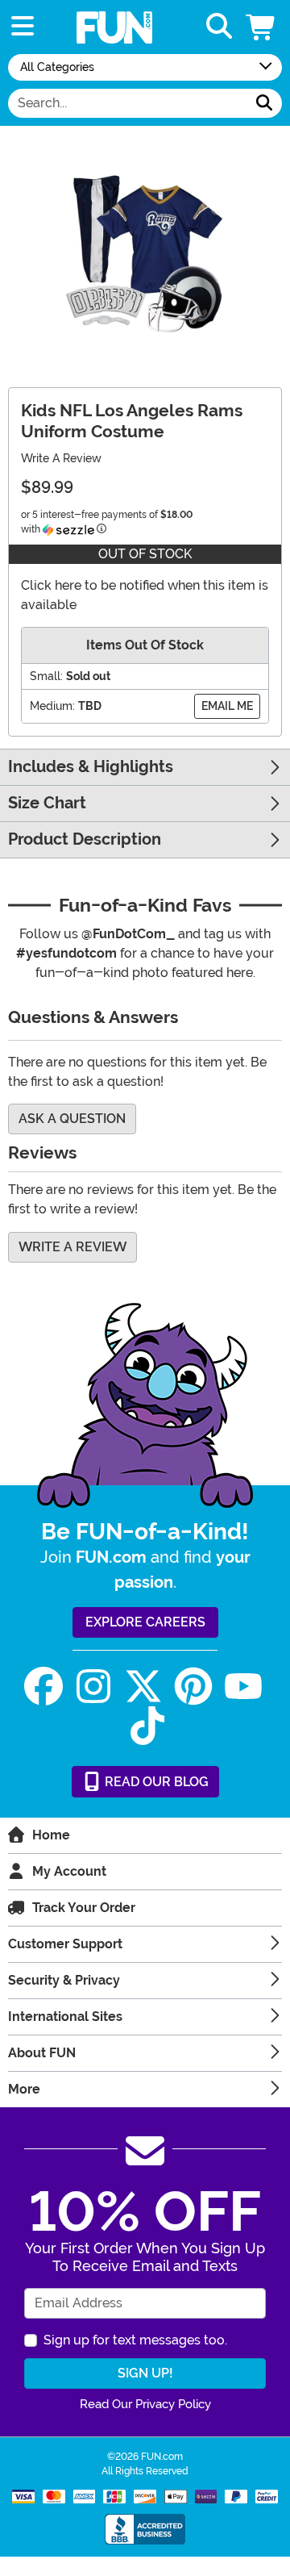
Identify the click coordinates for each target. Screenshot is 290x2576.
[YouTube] (243, 1687)
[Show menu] (23, 27)
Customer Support (65, 1944)
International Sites (65, 2017)
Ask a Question (72, 1119)
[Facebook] (43, 1687)
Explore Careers (145, 1622)
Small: (46, 676)
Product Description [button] (85, 839)
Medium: (52, 706)
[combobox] (128, 103)
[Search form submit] (264, 103)
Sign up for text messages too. (135, 2340)
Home (51, 1835)
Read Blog (155, 1782)
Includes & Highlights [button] (91, 767)
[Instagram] (93, 1687)
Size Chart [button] (47, 803)
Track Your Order (84, 1908)
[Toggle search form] (219, 27)
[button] (262, 27)
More (24, 2089)
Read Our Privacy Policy (145, 2404)
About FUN (42, 2053)
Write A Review (61, 458)
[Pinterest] (193, 1687)
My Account (69, 1871)
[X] (143, 1687)
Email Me (227, 706)
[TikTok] (147, 1726)
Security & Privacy (64, 1980)
